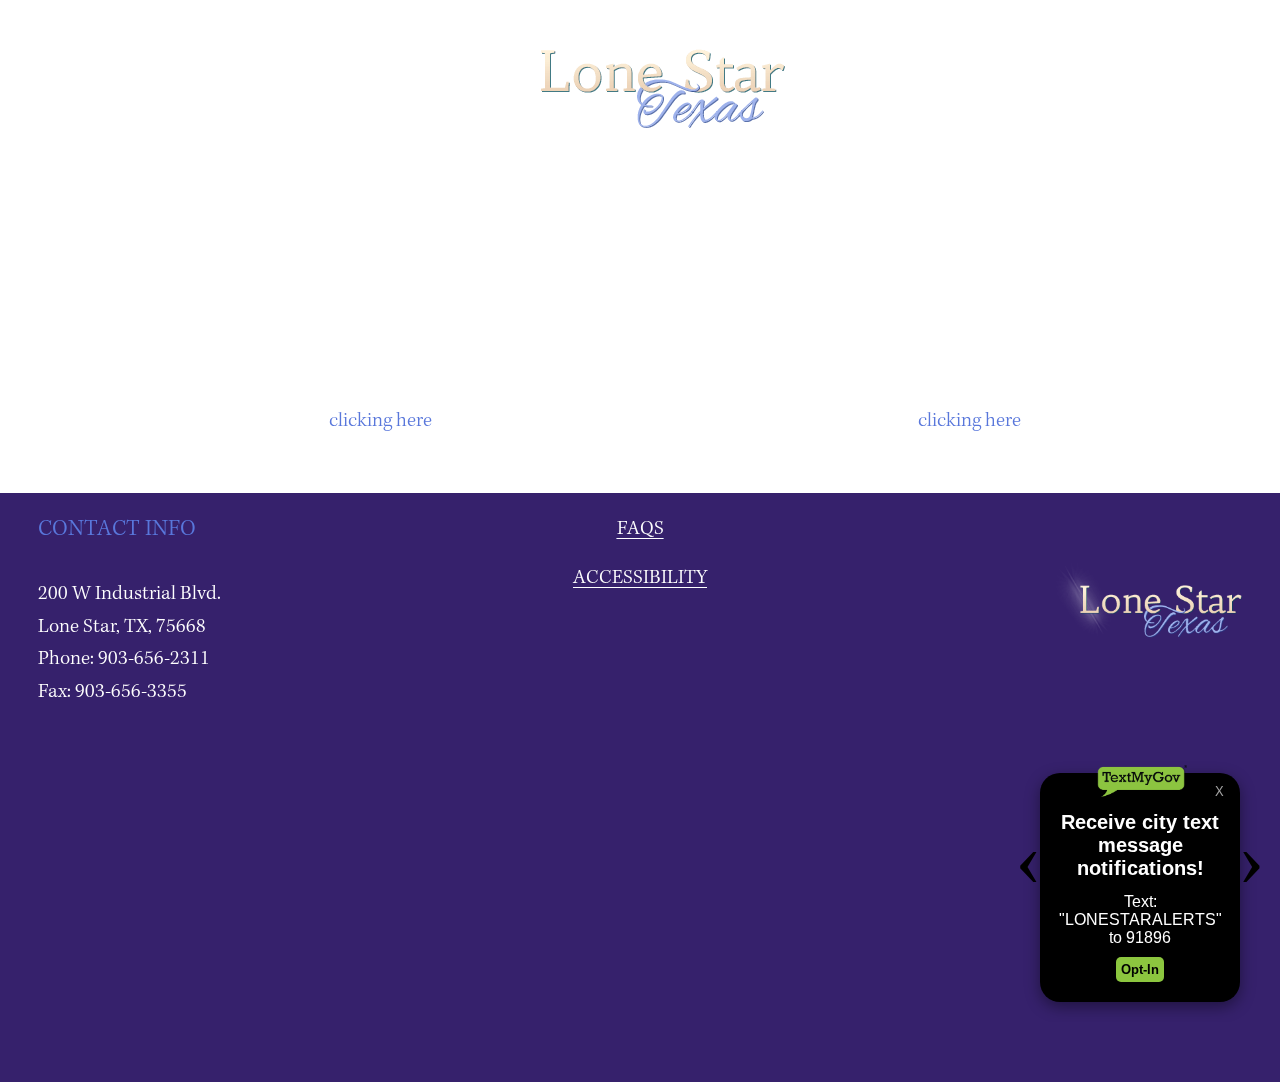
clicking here (380, 421)
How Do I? (761, 179)
